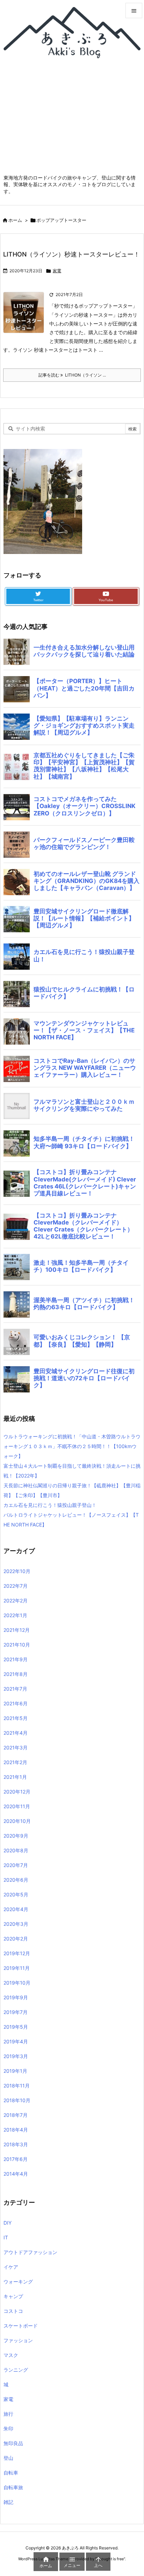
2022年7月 (16, 1586)
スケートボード (21, 2326)
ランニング (16, 2370)
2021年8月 (16, 1674)
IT (6, 2237)
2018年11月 (17, 2086)
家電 (57, 271)
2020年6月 (16, 1880)
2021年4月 (16, 1733)
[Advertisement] (72, 120)
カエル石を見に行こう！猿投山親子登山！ (50, 1505)
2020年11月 (17, 1806)
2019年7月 (16, 2012)
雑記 (8, 2502)
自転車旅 (13, 2487)
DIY (8, 2223)
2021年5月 (16, 1718)
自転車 (11, 2473)
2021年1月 (15, 1777)
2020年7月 (16, 1865)
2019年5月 (16, 2027)
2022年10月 (17, 1571)
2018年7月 (16, 2115)
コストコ (13, 2311)
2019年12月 (17, 1953)
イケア (11, 2267)
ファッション (18, 2340)
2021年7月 (15, 1689)
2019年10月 (17, 1983)
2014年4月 (16, 2174)
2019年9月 (16, 1997)
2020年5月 (16, 1894)
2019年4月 (16, 2041)
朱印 (8, 2428)
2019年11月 (17, 1968)
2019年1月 (15, 2071)
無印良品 (13, 2443)
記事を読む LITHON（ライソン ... (72, 375)
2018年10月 (17, 2100)
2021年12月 (17, 1630)
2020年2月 (16, 1939)
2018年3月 (16, 2144)
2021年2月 (15, 1762)
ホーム (15, 220)
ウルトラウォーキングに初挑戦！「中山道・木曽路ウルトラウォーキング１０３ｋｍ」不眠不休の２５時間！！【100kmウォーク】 (72, 1446)
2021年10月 (17, 1645)
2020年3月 (16, 1924)
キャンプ (13, 2296)
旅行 (8, 2414)
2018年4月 (16, 2130)
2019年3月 (16, 2056)
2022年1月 (15, 1615)
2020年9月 (16, 1836)
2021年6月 (16, 1703)
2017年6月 (16, 2159)
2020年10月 (17, 1821)
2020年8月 (16, 1850)
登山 (8, 2458)
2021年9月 (16, 1659)
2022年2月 (16, 1601)
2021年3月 (16, 1747)
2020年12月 (17, 1792)
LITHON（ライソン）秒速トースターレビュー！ (71, 254)
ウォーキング (18, 2282)
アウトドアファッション (30, 2252)
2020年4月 (16, 1909)
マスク (11, 2355)
